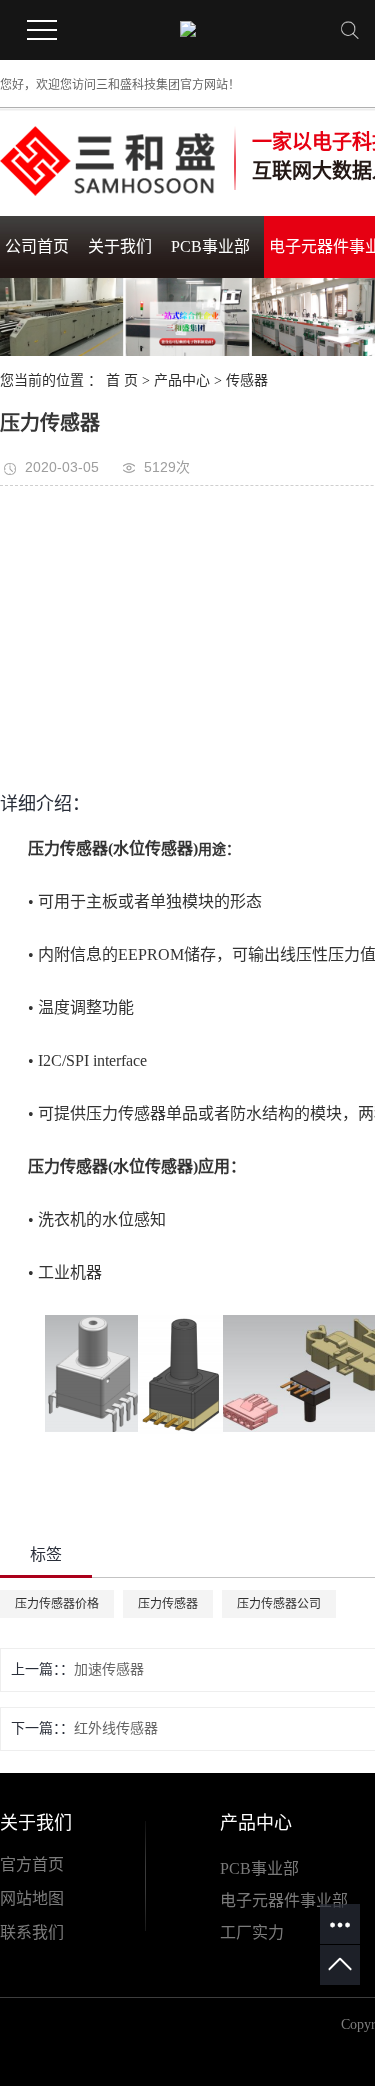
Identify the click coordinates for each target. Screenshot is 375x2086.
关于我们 (120, 246)
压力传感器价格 (57, 1604)
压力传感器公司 (279, 1604)
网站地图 (32, 1898)
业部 (332, 1900)
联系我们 (32, 1932)
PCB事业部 (210, 246)
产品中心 (182, 380)
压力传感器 (168, 1604)
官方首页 (32, 1864)
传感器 (247, 380)
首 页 (122, 380)
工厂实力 (252, 1932)
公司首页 (37, 246)
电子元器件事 (268, 1900)
